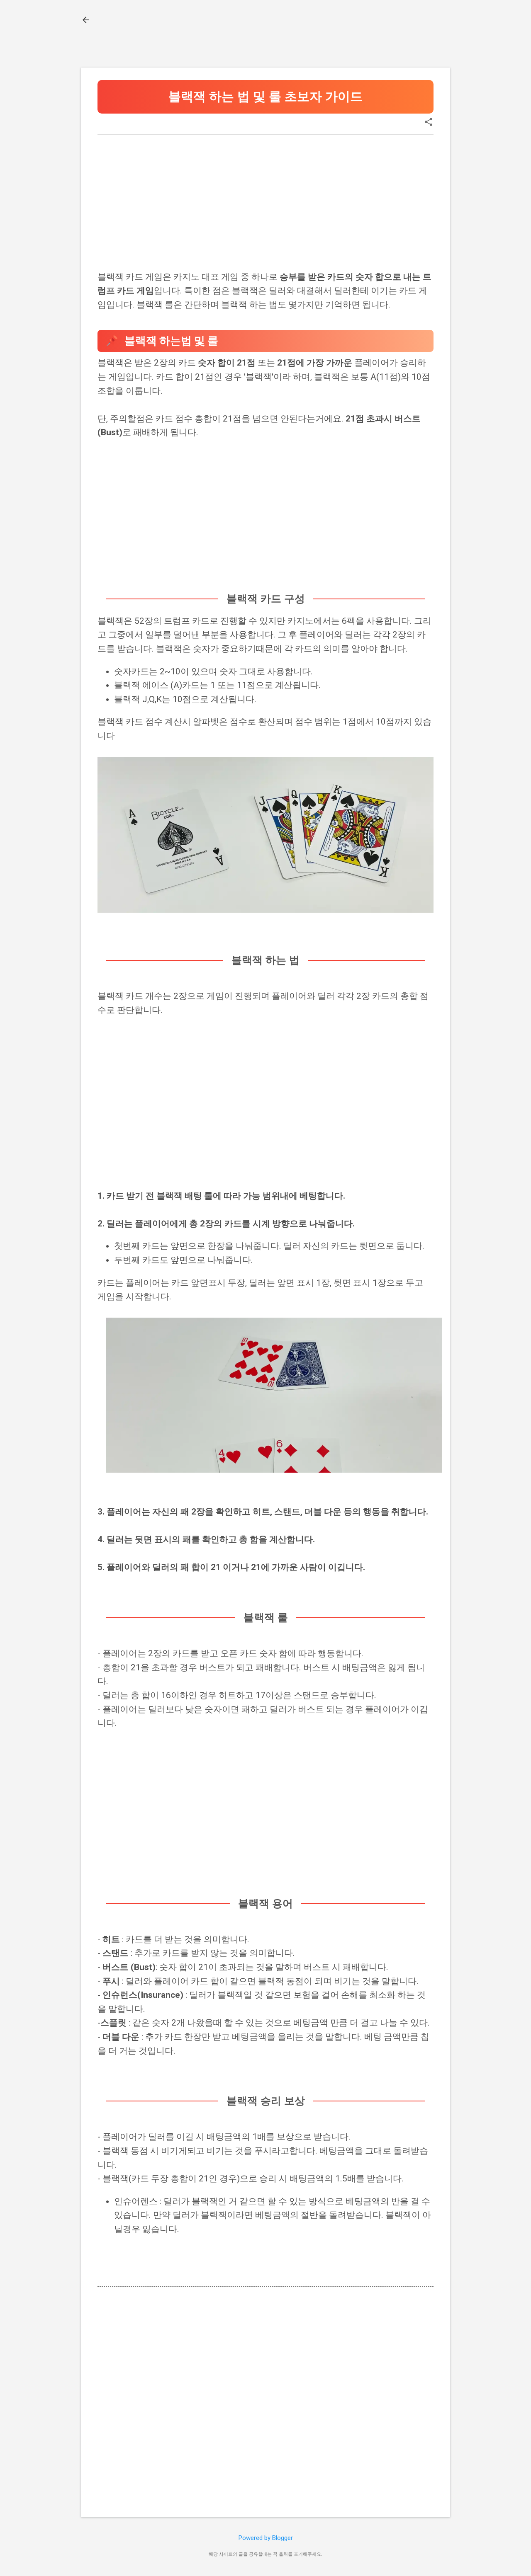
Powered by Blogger (266, 2538)
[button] (429, 123)
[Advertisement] (265, 199)
